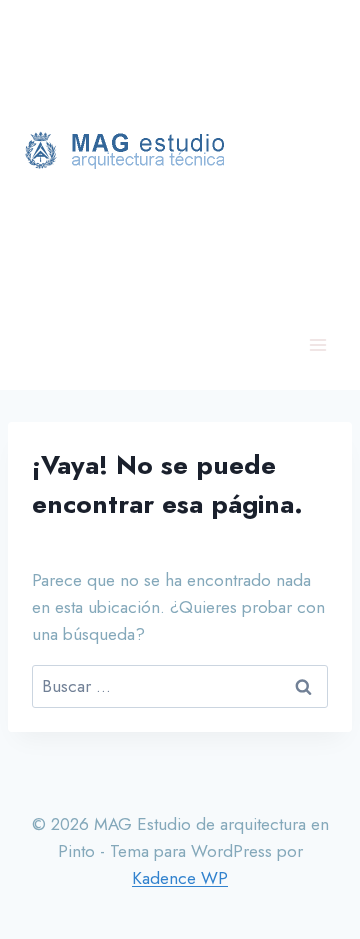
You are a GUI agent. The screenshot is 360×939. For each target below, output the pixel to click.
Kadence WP (180, 878)
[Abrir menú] (317, 344)
